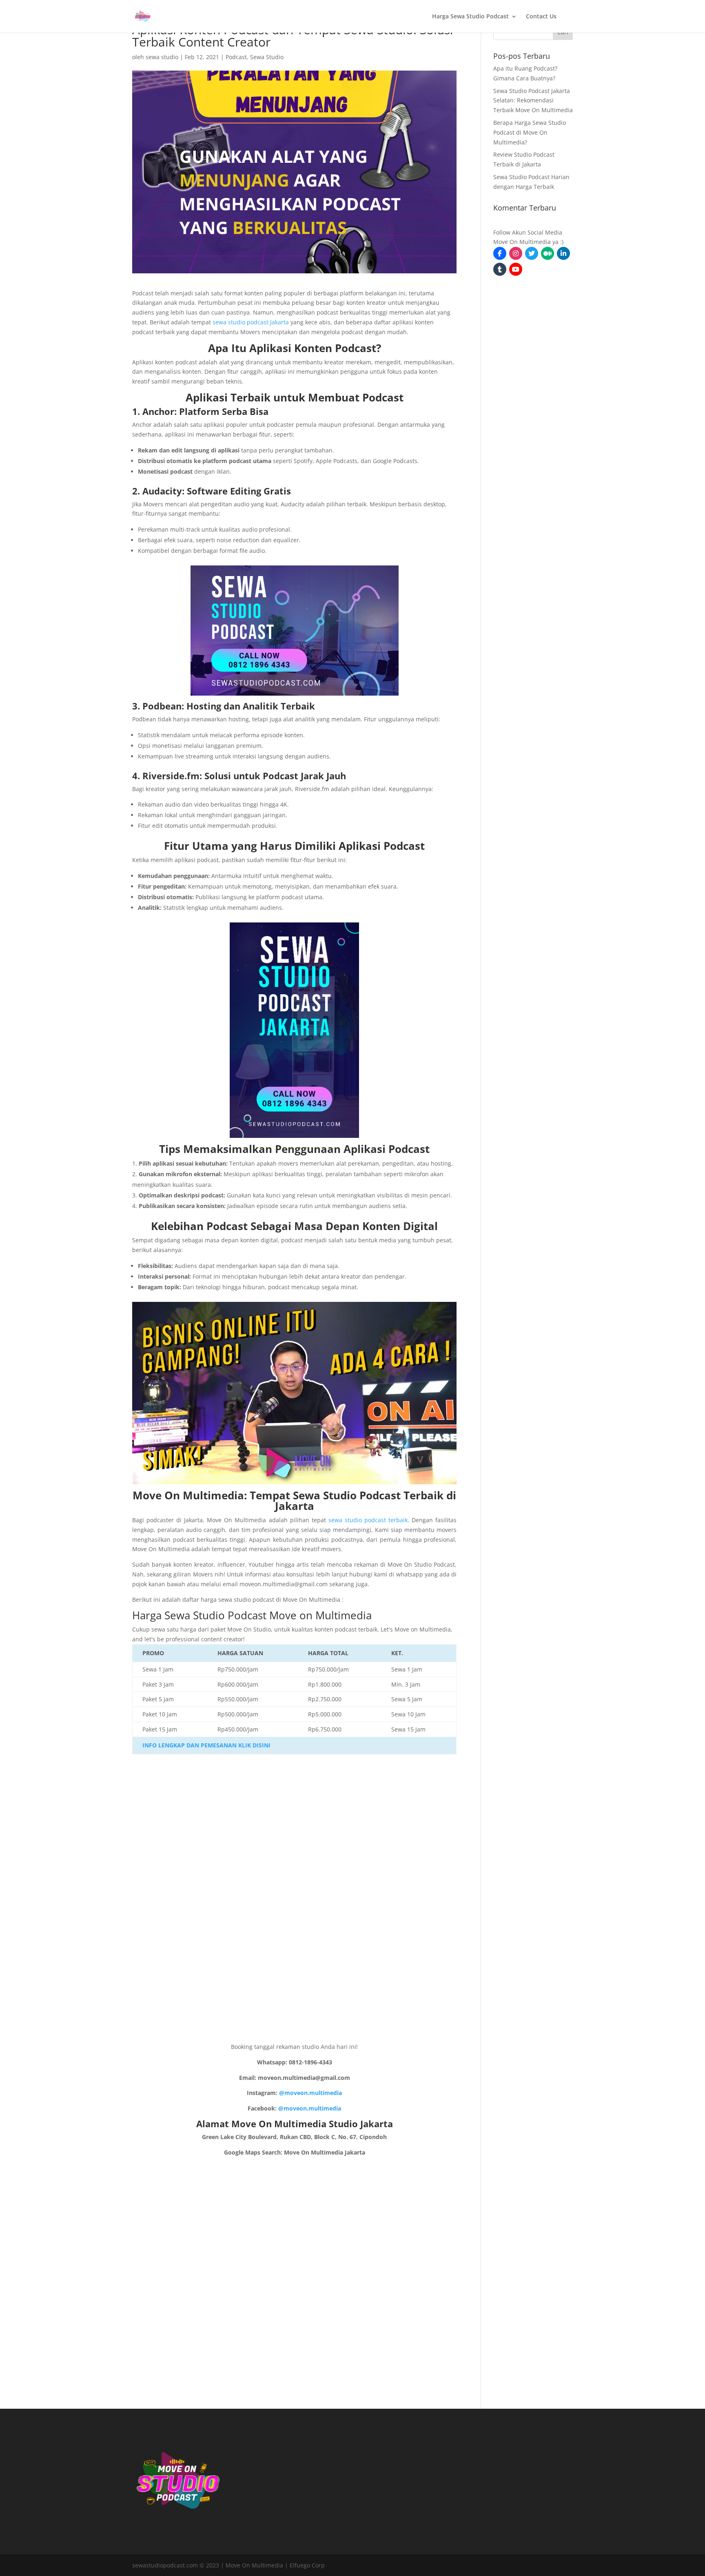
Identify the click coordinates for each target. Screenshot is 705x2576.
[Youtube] (516, 269)
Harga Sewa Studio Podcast (470, 17)
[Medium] (548, 253)
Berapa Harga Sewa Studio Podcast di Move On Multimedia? (530, 132)
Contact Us (541, 17)
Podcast (236, 57)
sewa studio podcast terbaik (368, 1520)
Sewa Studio (267, 57)
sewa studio (162, 57)
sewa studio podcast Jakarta (251, 322)
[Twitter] (532, 253)
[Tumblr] (500, 269)
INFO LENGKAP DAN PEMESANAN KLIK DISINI (206, 1745)
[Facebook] (500, 253)
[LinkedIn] (563, 253)
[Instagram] (516, 253)
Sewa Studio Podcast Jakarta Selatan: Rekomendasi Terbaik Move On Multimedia (533, 101)
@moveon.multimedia (310, 2093)
